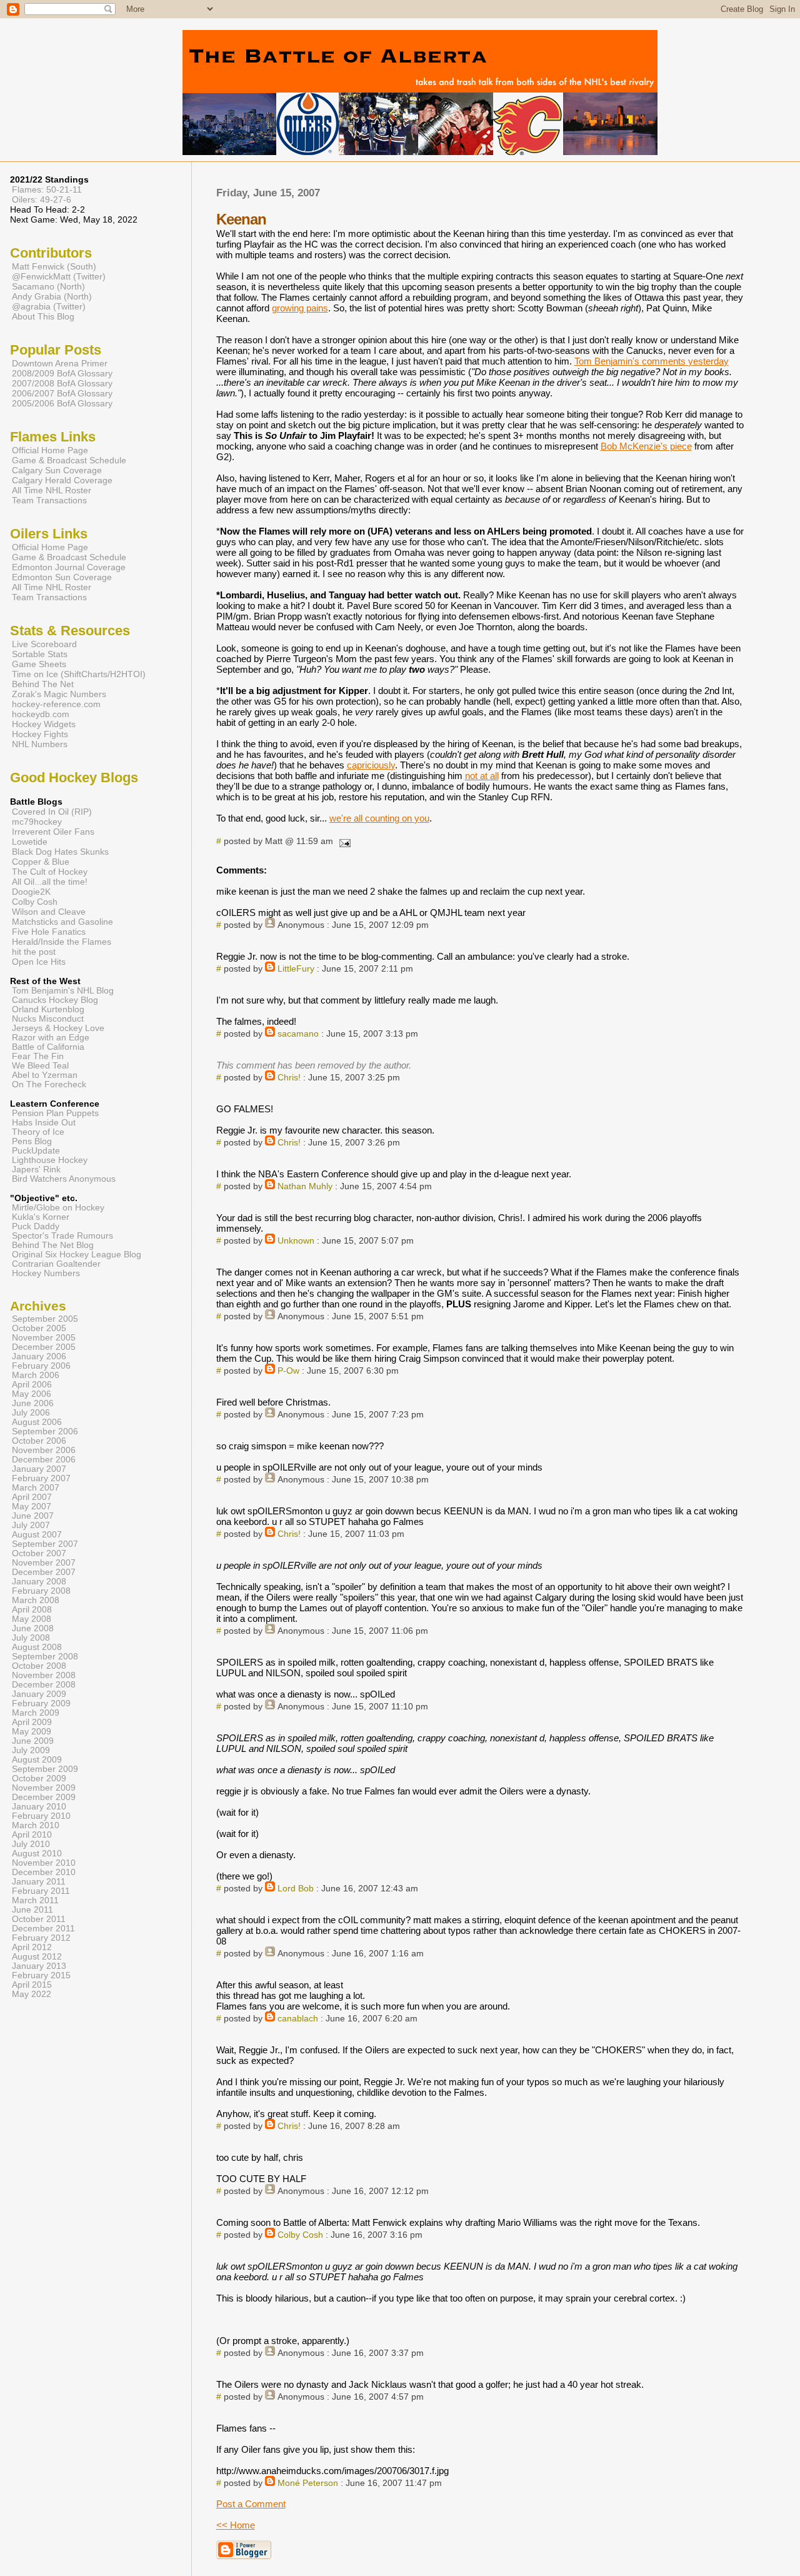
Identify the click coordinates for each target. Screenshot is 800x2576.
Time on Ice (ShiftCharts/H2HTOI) (79, 674)
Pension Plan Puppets (55, 1113)
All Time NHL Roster (52, 490)
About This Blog (43, 316)
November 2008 (44, 1675)
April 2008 (32, 1610)
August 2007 (37, 1535)
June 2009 (33, 1741)
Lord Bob (296, 1889)
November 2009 (44, 1788)
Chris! (289, 1078)
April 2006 (32, 1385)
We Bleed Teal (40, 1066)
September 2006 (45, 1431)
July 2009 (31, 1750)
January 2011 (39, 1882)
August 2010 (37, 1854)
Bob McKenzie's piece (646, 446)
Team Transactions (49, 500)
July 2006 (31, 1413)
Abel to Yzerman (45, 1075)
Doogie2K (31, 892)
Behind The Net (43, 684)
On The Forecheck (49, 1084)
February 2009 (41, 1703)
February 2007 (41, 1478)
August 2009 (37, 1760)
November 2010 (44, 1863)
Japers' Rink (36, 1170)
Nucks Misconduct (48, 1019)
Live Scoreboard (44, 644)
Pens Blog (32, 1141)
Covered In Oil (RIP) (52, 812)
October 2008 (39, 1666)
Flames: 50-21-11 (47, 189)
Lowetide (30, 842)
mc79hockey (37, 822)
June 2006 (33, 1403)
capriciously (371, 765)
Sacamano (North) (48, 286)
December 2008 (44, 1685)
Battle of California (48, 1047)
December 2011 (43, 1929)
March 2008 (36, 1600)
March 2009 (36, 1713)
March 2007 (36, 1488)
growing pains (300, 308)
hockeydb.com (41, 714)
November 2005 (44, 1338)
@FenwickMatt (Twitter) (59, 276)
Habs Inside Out (44, 1123)
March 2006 (36, 1375)
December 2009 (44, 1797)
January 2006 (39, 1356)
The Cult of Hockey (50, 872)
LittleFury (296, 969)
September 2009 (45, 1769)
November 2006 (44, 1450)
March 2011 (35, 1900)
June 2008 (33, 1628)
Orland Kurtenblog (48, 1009)
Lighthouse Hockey (50, 1160)
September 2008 (45, 1657)
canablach (298, 2019)
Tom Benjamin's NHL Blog (63, 991)
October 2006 (39, 1441)
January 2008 (39, 1582)
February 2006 (41, 1366)
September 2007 (45, 1544)
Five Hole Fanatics (49, 932)
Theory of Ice (38, 1132)
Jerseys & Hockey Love (58, 1028)
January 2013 (39, 1966)
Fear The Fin (38, 1056)
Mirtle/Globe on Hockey (58, 1208)
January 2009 (39, 1694)
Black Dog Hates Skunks (60, 852)
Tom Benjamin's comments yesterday (652, 361)
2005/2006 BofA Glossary (62, 403)
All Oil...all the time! (50, 882)
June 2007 (33, 1516)
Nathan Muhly (305, 1186)
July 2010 (31, 1844)
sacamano (298, 1034)
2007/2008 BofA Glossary (62, 383)
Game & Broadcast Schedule (69, 460)
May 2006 (32, 1394)
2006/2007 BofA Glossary (62, 393)
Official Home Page (50, 450)
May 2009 (32, 1732)
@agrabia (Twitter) (49, 306)
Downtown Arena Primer (60, 363)
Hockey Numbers (46, 1273)
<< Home (236, 2525)
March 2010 (36, 1825)
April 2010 (32, 1835)
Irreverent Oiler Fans (53, 832)
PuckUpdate (36, 1151)
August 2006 (37, 1422)
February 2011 (41, 1891)
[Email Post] (343, 841)
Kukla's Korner (41, 1217)
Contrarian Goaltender (56, 1264)
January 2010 (39, 1807)
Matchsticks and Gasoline (62, 922)
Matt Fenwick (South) (54, 266)
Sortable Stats (40, 654)
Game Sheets (39, 664)
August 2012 (37, 1957)
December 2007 (44, 1572)
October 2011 (39, 1919)
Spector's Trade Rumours (62, 1236)
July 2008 (31, 1638)
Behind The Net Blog (53, 1245)
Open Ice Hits (39, 962)
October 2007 (39, 1553)
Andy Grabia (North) (52, 296)
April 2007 (32, 1497)
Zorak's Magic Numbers (59, 694)
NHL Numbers (40, 744)
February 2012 (41, 1938)
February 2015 (41, 1975)
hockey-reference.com (56, 704)
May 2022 (32, 1994)
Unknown (296, 1241)
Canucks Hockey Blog (55, 1000)
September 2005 (45, 1319)
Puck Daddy (36, 1226)
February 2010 (41, 1816)
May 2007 (32, 1507)
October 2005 (39, 1328)
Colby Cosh (300, 2235)
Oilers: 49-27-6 (42, 199)
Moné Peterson (308, 2483)
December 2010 (44, 1872)
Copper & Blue (41, 862)
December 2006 (44, 1460)
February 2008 (41, 1591)
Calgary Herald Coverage (62, 480)
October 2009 (39, 1779)
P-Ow (288, 1371)
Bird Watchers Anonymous (64, 1179)
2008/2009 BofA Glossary (62, 373)
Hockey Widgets (44, 724)
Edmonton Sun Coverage (62, 577)
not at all (482, 776)
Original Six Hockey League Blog (77, 1255)
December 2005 (44, 1347)
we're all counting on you (379, 818)
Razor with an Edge (51, 1038)
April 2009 (32, 1722)
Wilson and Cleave (49, 912)
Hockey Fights (40, 734)
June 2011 (32, 1910)
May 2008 (32, 1619)
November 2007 (44, 1563)
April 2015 (32, 1985)
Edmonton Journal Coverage (69, 567)
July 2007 (31, 1525)
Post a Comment (251, 2504)
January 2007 (39, 1469)
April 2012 (32, 1947)
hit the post (34, 952)
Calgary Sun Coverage (57, 470)
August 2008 (37, 1647)
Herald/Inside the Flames (62, 942)
